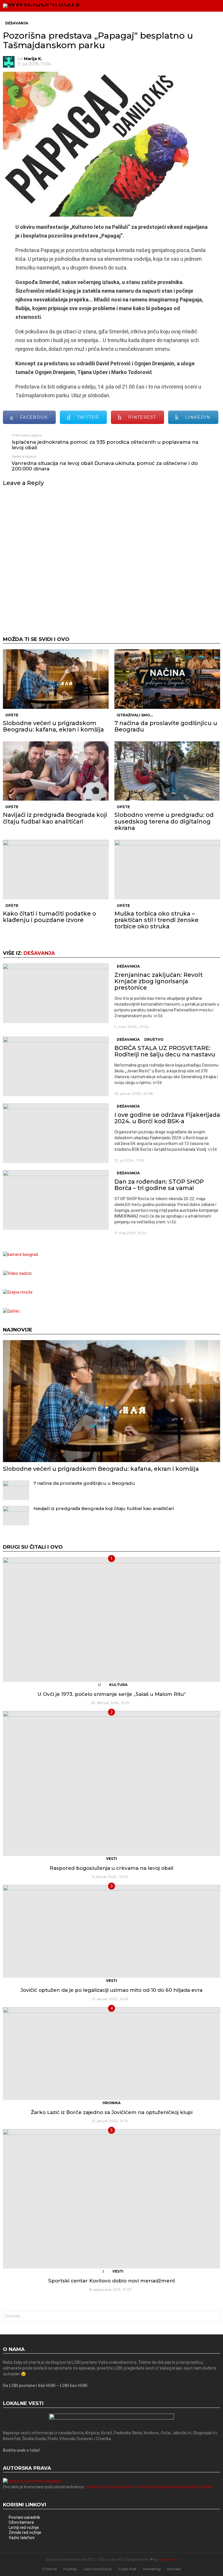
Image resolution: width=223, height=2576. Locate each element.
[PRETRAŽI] (204, 6)
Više (158, 1016)
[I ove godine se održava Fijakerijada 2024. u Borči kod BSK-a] (56, 1133)
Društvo (154, 1039)
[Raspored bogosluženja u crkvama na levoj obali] (111, 1783)
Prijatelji (70, 2569)
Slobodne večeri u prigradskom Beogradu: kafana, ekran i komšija (53, 726)
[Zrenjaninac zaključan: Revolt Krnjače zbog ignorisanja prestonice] (56, 993)
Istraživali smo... (135, 715)
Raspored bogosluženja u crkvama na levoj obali (111, 1868)
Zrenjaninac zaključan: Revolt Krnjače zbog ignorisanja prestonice (159, 981)
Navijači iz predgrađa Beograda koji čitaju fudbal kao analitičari (55, 818)
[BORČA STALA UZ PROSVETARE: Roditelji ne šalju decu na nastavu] (56, 1066)
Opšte (12, 715)
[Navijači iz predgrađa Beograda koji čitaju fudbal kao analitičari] (56, 771)
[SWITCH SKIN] (195, 6)
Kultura (118, 1685)
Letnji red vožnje (24, 2528)
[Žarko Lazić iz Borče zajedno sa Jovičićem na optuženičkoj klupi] (111, 2054)
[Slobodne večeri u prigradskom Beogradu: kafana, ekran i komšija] (56, 679)
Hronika (111, 2103)
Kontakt (174, 2569)
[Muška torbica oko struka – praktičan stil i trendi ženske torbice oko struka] (167, 870)
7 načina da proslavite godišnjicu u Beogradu (166, 726)
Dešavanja (39, 953)
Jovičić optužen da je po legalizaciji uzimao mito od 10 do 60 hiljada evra (111, 1990)
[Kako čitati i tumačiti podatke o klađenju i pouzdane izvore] (56, 870)
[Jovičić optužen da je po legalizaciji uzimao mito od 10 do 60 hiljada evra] (111, 1931)
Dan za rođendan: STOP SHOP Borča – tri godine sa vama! (159, 1185)
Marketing (152, 2569)
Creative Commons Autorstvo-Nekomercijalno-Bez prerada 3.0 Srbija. (149, 2487)
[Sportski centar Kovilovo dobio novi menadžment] (111, 2199)
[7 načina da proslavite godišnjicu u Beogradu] (167, 679)
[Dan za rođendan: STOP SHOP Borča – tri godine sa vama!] (56, 1200)
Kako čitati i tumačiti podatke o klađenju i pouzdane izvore (50, 917)
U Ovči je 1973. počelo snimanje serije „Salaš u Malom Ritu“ (112, 1694)
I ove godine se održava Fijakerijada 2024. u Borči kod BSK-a (167, 1118)
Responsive (168, 2559)
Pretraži (214, 2317)
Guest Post (127, 2569)
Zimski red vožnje (25, 2532)
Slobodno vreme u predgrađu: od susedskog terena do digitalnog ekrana (164, 821)
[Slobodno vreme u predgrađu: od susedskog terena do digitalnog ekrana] (167, 771)
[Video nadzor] (17, 1273)
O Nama (49, 2569)
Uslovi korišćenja (98, 2569)
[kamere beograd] (20, 1254)
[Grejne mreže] (18, 1292)
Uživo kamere (21, 2522)
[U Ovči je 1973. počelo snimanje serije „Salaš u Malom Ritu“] (111, 1620)
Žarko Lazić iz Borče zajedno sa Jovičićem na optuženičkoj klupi (112, 2112)
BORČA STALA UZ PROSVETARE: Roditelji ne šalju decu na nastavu (165, 1051)
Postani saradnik (24, 2517)
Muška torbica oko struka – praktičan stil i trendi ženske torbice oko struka (157, 920)
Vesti (111, 1859)
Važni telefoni (22, 2538)
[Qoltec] (11, 1311)
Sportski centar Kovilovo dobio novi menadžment (112, 2281)
